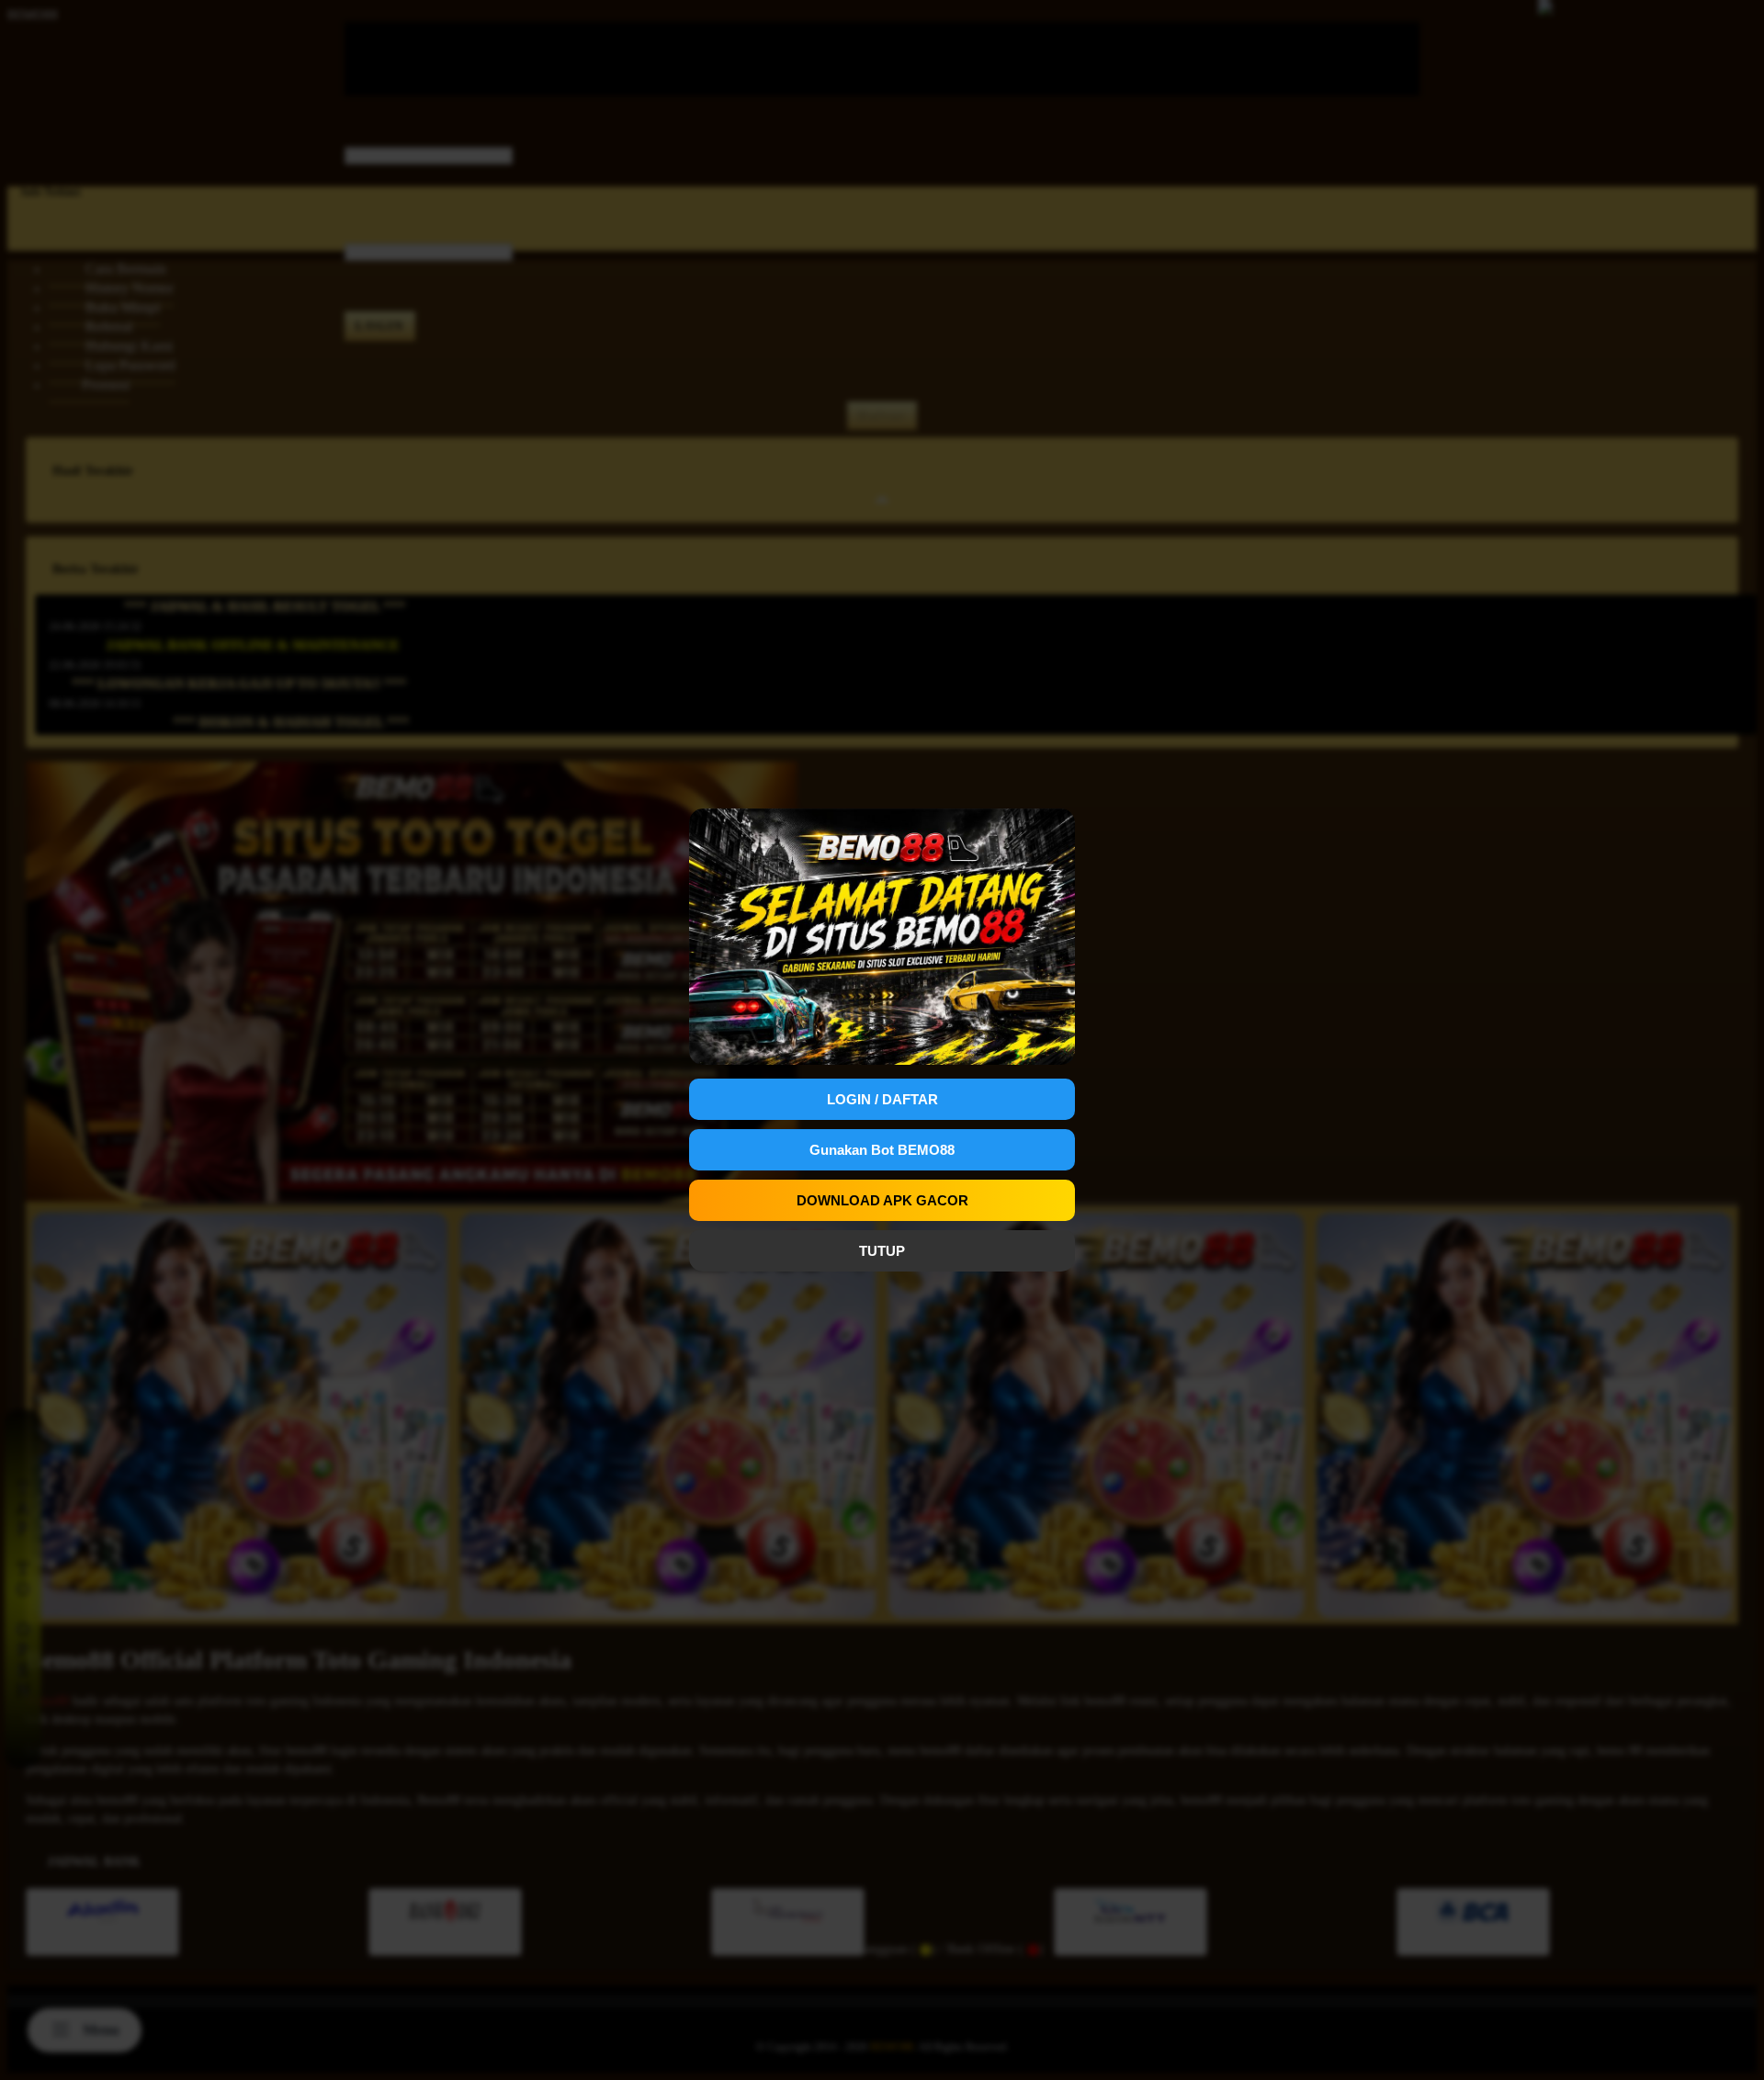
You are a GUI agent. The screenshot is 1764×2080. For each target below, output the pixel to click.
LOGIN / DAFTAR (882, 1099)
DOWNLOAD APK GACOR (882, 1200)
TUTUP (882, 1251)
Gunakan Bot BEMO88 (882, 1150)
